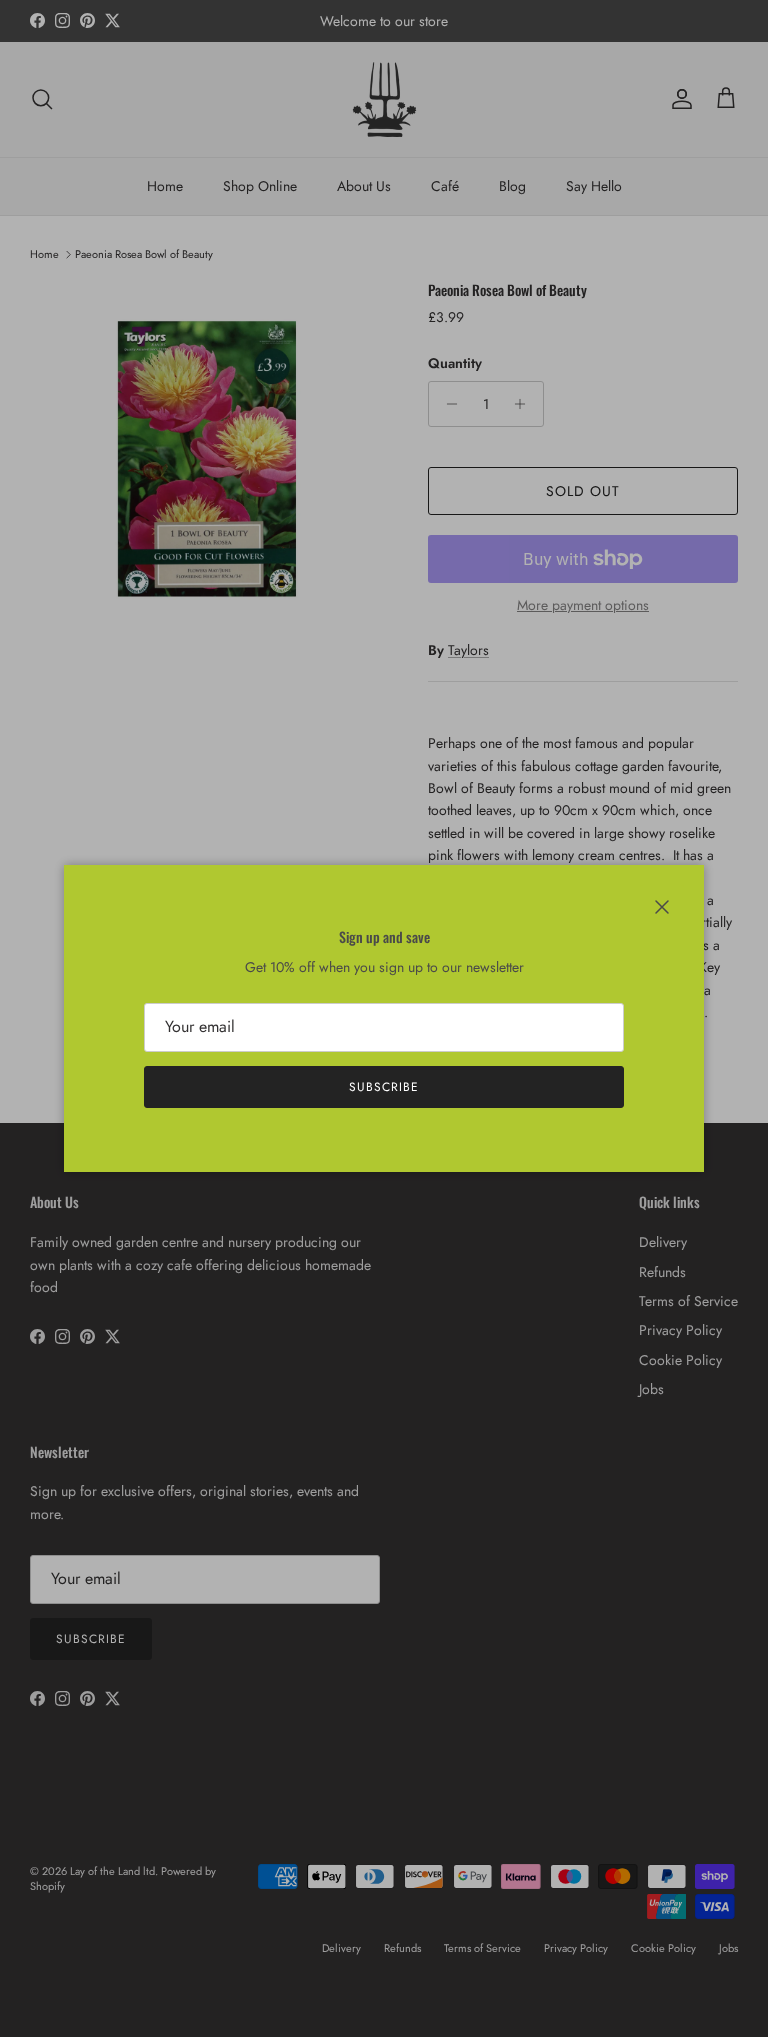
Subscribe (384, 1087)
